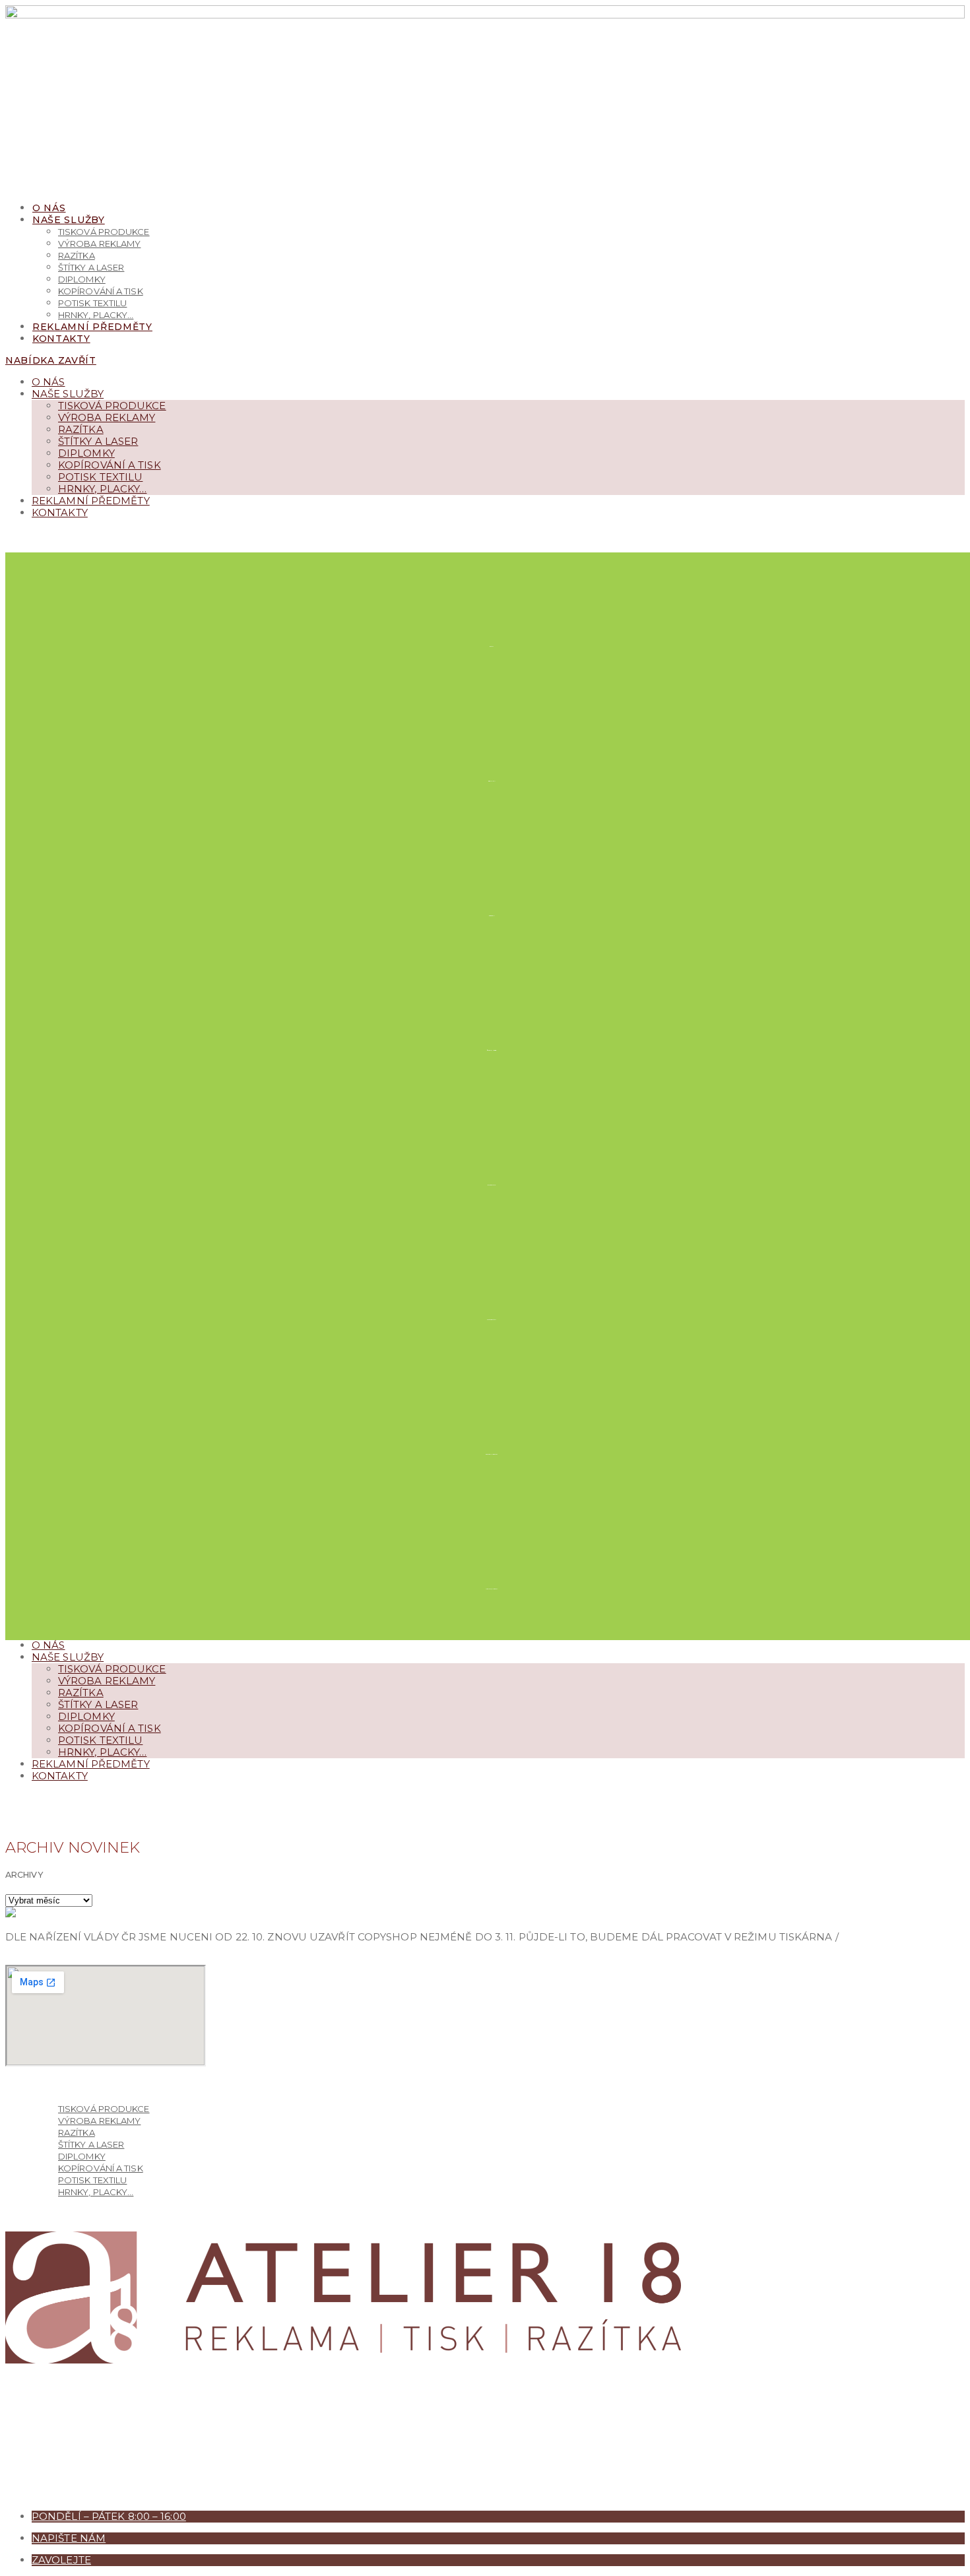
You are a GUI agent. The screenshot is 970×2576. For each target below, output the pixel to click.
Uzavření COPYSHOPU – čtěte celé (18, 1920)
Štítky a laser (98, 441)
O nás (48, 382)
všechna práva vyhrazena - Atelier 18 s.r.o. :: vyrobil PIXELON (184, 2494)
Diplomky (86, 453)
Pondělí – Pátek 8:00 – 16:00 (109, 2516)
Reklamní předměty (91, 501)
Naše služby (68, 394)
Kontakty (60, 512)
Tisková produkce (112, 406)
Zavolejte (61, 2560)
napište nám (69, 2538)
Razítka (81, 429)
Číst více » (34, 1959)
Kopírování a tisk (110, 465)
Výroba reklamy (107, 417)
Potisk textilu (100, 477)
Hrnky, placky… (102, 489)
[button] (28, 534)
